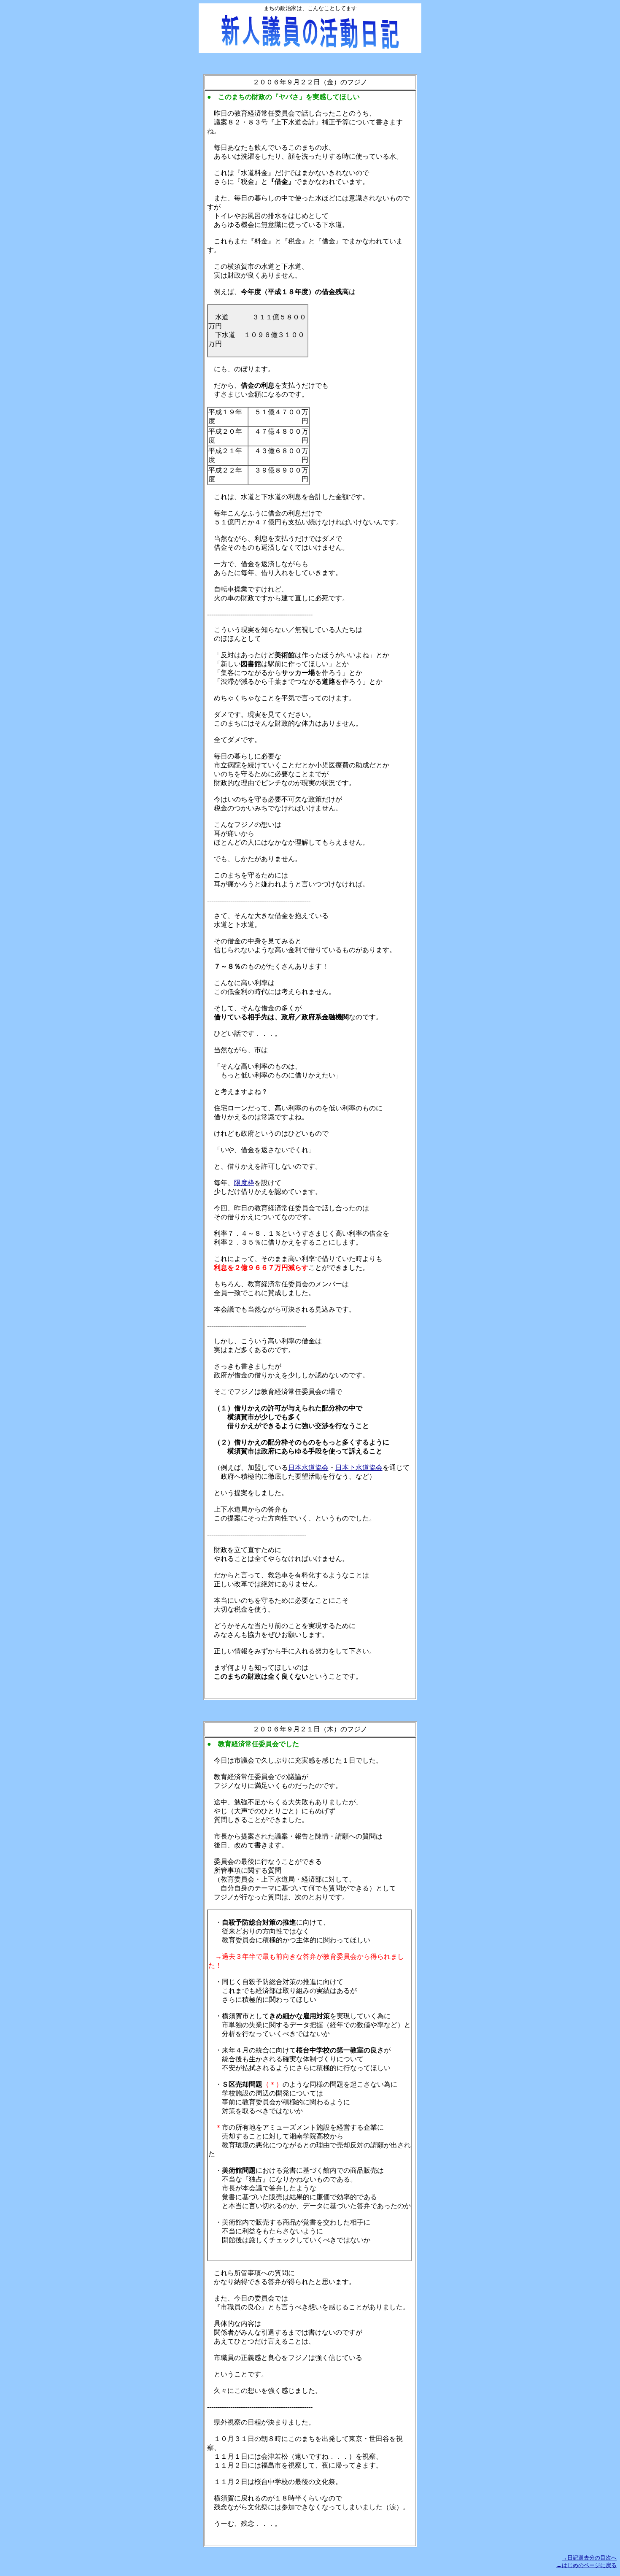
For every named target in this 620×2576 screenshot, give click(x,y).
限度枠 (244, 1183)
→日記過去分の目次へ (589, 2558)
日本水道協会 (308, 1468)
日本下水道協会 (359, 1468)
